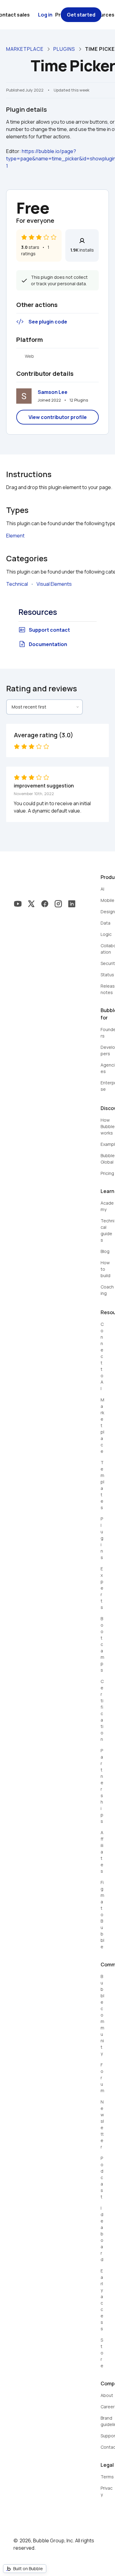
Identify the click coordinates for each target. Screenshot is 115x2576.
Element (15, 536)
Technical (17, 584)
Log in (45, 15)
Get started (81, 15)
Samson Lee (53, 392)
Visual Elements (54, 584)
